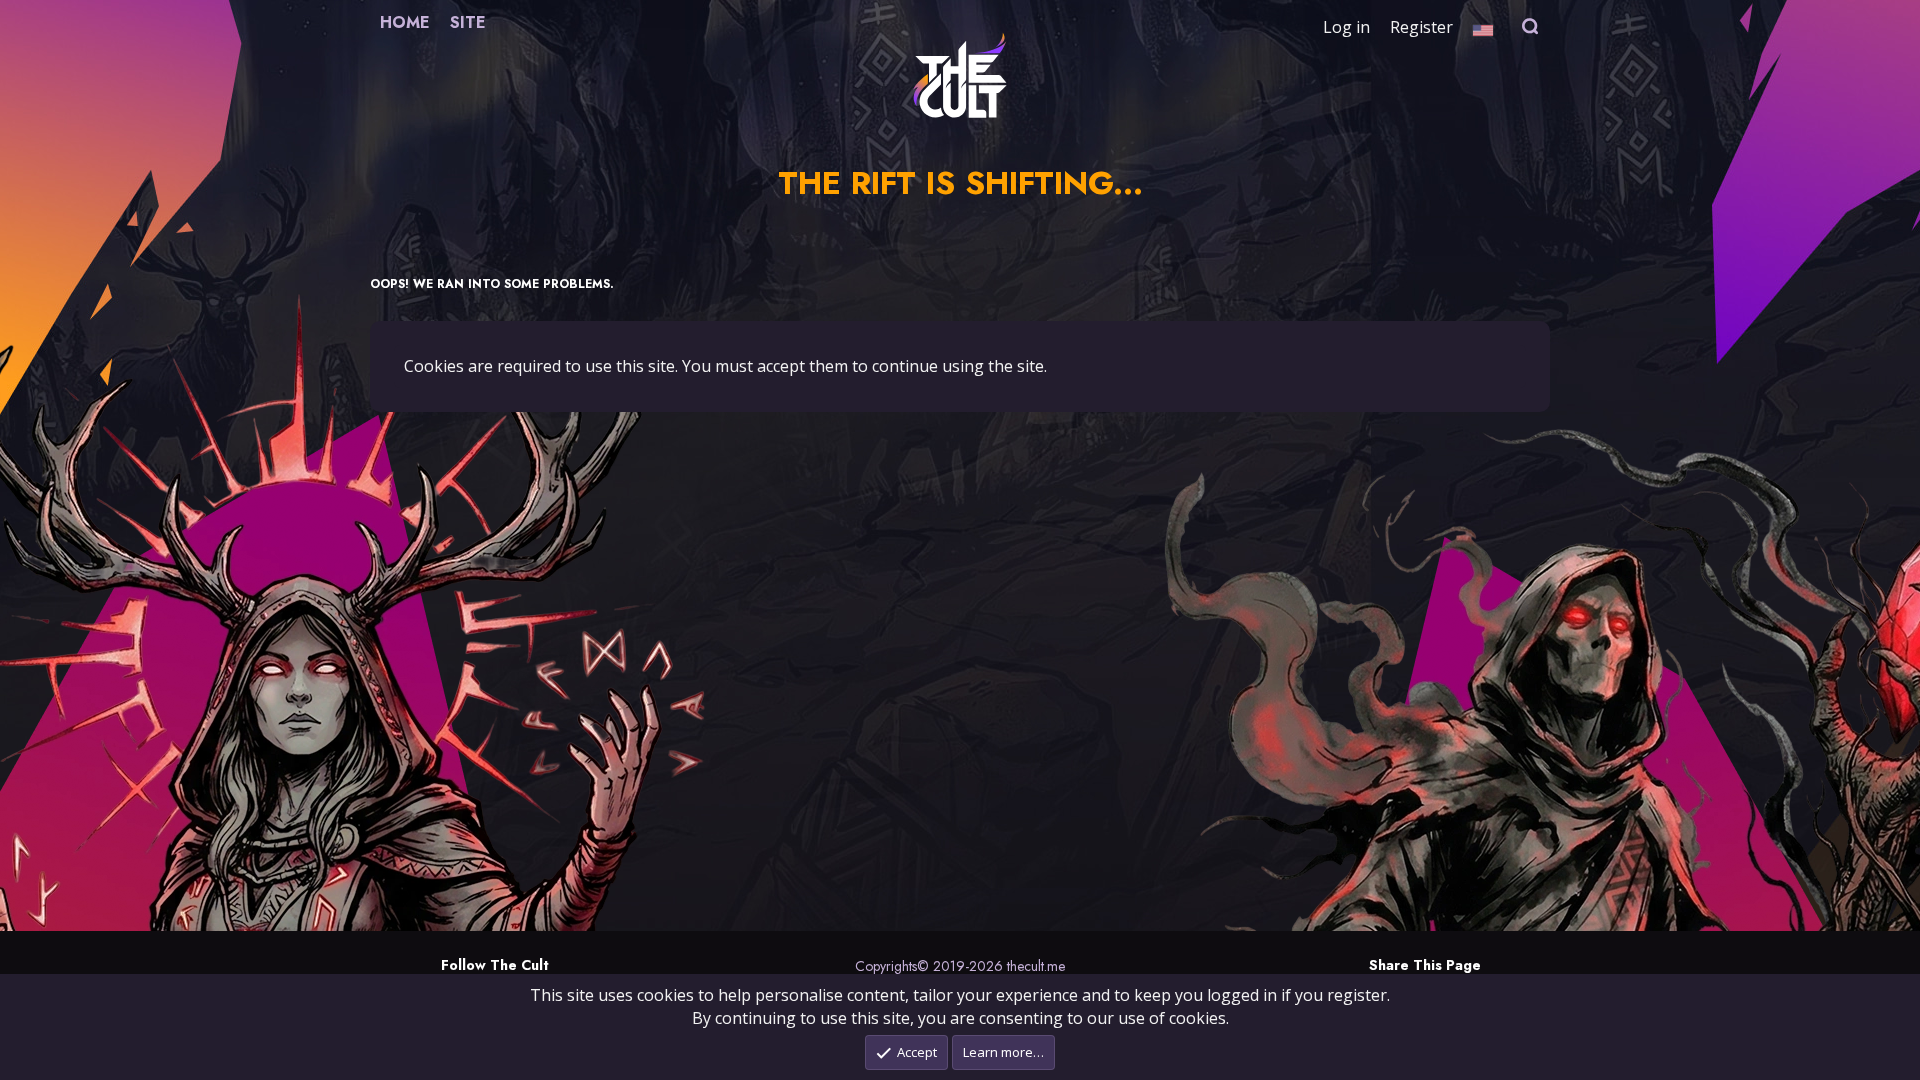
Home (405, 22)
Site (468, 22)
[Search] (1530, 26)
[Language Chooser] (1483, 27)
